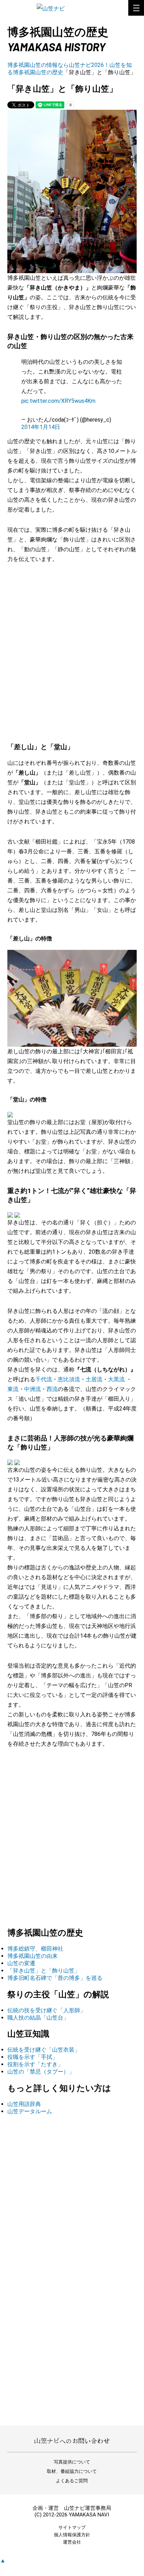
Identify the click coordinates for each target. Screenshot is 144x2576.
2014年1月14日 (41, 427)
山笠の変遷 (21, 1963)
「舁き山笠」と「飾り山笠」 (44, 1971)
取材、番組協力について (72, 2471)
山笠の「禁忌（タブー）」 (41, 2072)
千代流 (44, 1379)
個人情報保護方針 (72, 2535)
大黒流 (116, 1379)
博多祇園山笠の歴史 (38, 72)
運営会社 (72, 2542)
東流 (13, 1389)
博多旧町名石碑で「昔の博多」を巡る (55, 1978)
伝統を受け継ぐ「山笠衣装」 (44, 2050)
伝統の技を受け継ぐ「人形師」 (46, 2010)
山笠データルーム (30, 2111)
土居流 (94, 1379)
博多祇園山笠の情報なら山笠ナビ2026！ (58, 65)
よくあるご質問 (72, 2481)
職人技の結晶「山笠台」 (38, 2018)
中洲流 (33, 1389)
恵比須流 (69, 1379)
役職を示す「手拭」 (33, 2057)
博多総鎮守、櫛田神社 (35, 1949)
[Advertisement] (72, 646)
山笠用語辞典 (24, 2104)
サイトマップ (72, 2527)
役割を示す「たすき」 (35, 2064)
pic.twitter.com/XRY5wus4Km (58, 401)
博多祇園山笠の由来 (33, 1956)
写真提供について (72, 2462)
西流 (52, 1389)
